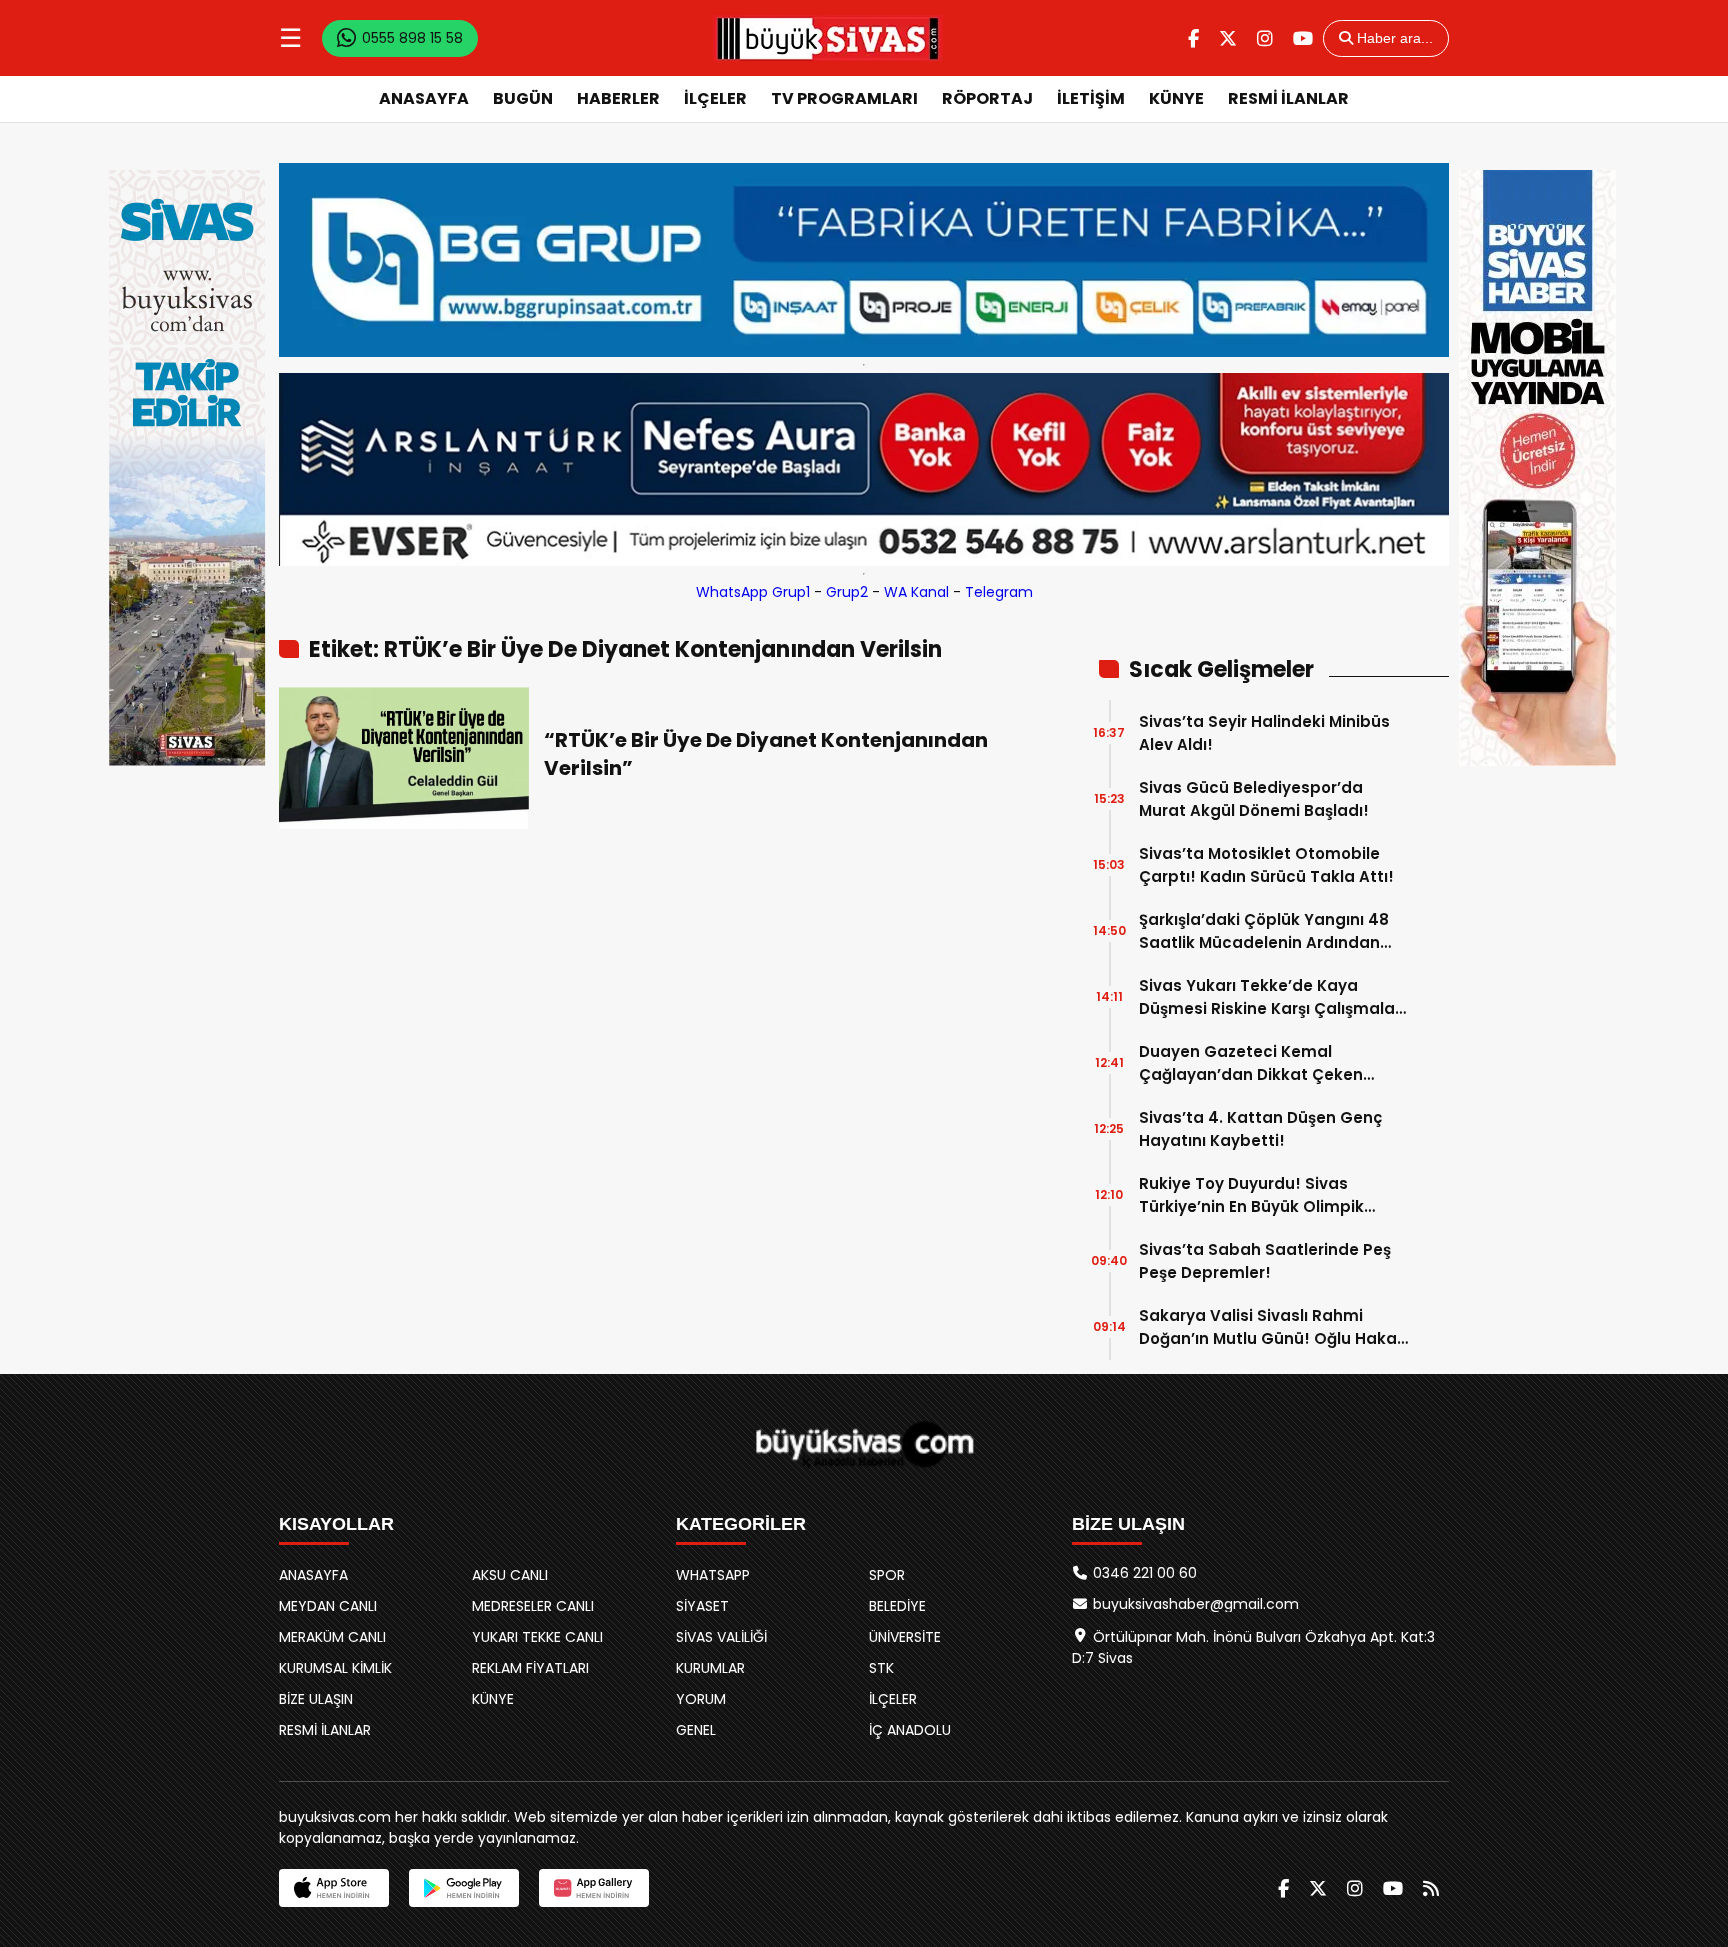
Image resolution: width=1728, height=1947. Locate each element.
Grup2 (847, 592)
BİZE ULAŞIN (316, 1699)
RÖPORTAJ (987, 98)
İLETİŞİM (1091, 98)
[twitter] (1228, 38)
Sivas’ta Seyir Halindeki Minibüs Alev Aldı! (1264, 733)
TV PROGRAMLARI (844, 98)
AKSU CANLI (510, 1575)
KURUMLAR (710, 1668)
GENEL (696, 1730)
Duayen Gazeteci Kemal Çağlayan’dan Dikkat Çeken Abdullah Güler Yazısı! (1251, 1063)
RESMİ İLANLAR (1288, 98)
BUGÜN (523, 98)
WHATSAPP (713, 1575)
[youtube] (1303, 38)
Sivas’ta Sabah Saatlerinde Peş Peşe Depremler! (1265, 1261)
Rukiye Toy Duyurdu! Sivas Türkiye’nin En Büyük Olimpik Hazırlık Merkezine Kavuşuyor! (1256, 1195)
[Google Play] (464, 1888)
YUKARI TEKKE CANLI (537, 1637)
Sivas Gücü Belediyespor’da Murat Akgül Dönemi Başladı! (1254, 799)
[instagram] (1265, 38)
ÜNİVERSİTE (905, 1637)
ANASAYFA (424, 98)
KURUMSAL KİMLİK (335, 1668)
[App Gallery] (594, 1888)
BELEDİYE (897, 1606)
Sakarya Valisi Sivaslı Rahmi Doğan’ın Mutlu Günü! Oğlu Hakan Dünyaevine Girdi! (1273, 1327)
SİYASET (702, 1606)
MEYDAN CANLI (328, 1606)
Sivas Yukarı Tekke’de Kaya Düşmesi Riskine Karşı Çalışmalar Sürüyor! (1270, 997)
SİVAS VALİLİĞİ (721, 1637)
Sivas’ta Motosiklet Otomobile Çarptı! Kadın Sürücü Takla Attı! (1266, 865)
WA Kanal (916, 592)
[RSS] (1431, 1888)
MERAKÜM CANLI (332, 1637)
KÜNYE (1176, 98)
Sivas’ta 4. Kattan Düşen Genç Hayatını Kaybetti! (1260, 1129)
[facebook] (1193, 38)
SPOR (887, 1575)
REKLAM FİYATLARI (530, 1668)
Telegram (999, 592)
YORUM (701, 1699)
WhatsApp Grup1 (753, 592)
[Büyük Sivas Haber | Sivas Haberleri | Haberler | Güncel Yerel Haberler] (828, 38)
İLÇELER (715, 98)
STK (881, 1668)
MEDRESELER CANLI (533, 1606)
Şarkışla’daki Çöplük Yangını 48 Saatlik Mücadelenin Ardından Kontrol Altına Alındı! (1264, 931)
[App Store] (334, 1888)
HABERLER (618, 98)
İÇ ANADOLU (910, 1730)
